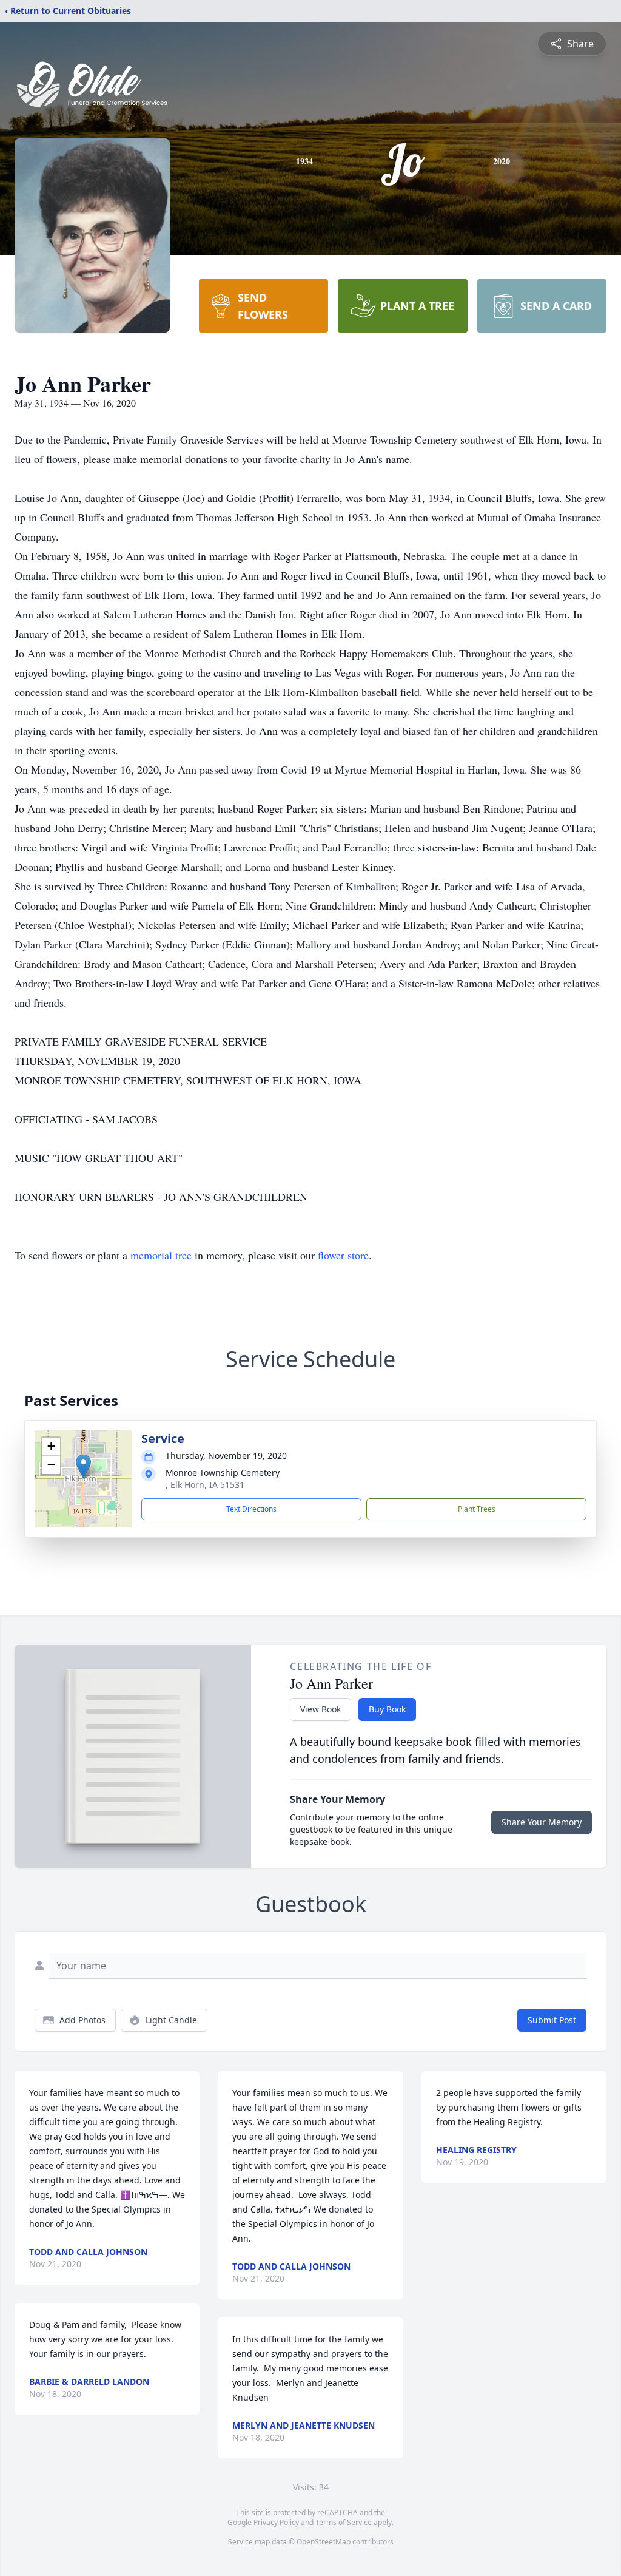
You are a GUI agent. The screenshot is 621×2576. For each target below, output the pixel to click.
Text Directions (251, 1509)
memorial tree (161, 1255)
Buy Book (387, 1709)
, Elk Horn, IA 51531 (205, 1485)
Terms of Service (344, 2522)
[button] (83, 1466)
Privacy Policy (276, 2522)
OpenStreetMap (324, 2542)
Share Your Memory (542, 1822)
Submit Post (552, 2020)
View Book (321, 1709)
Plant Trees (477, 1509)
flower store (343, 1255)
